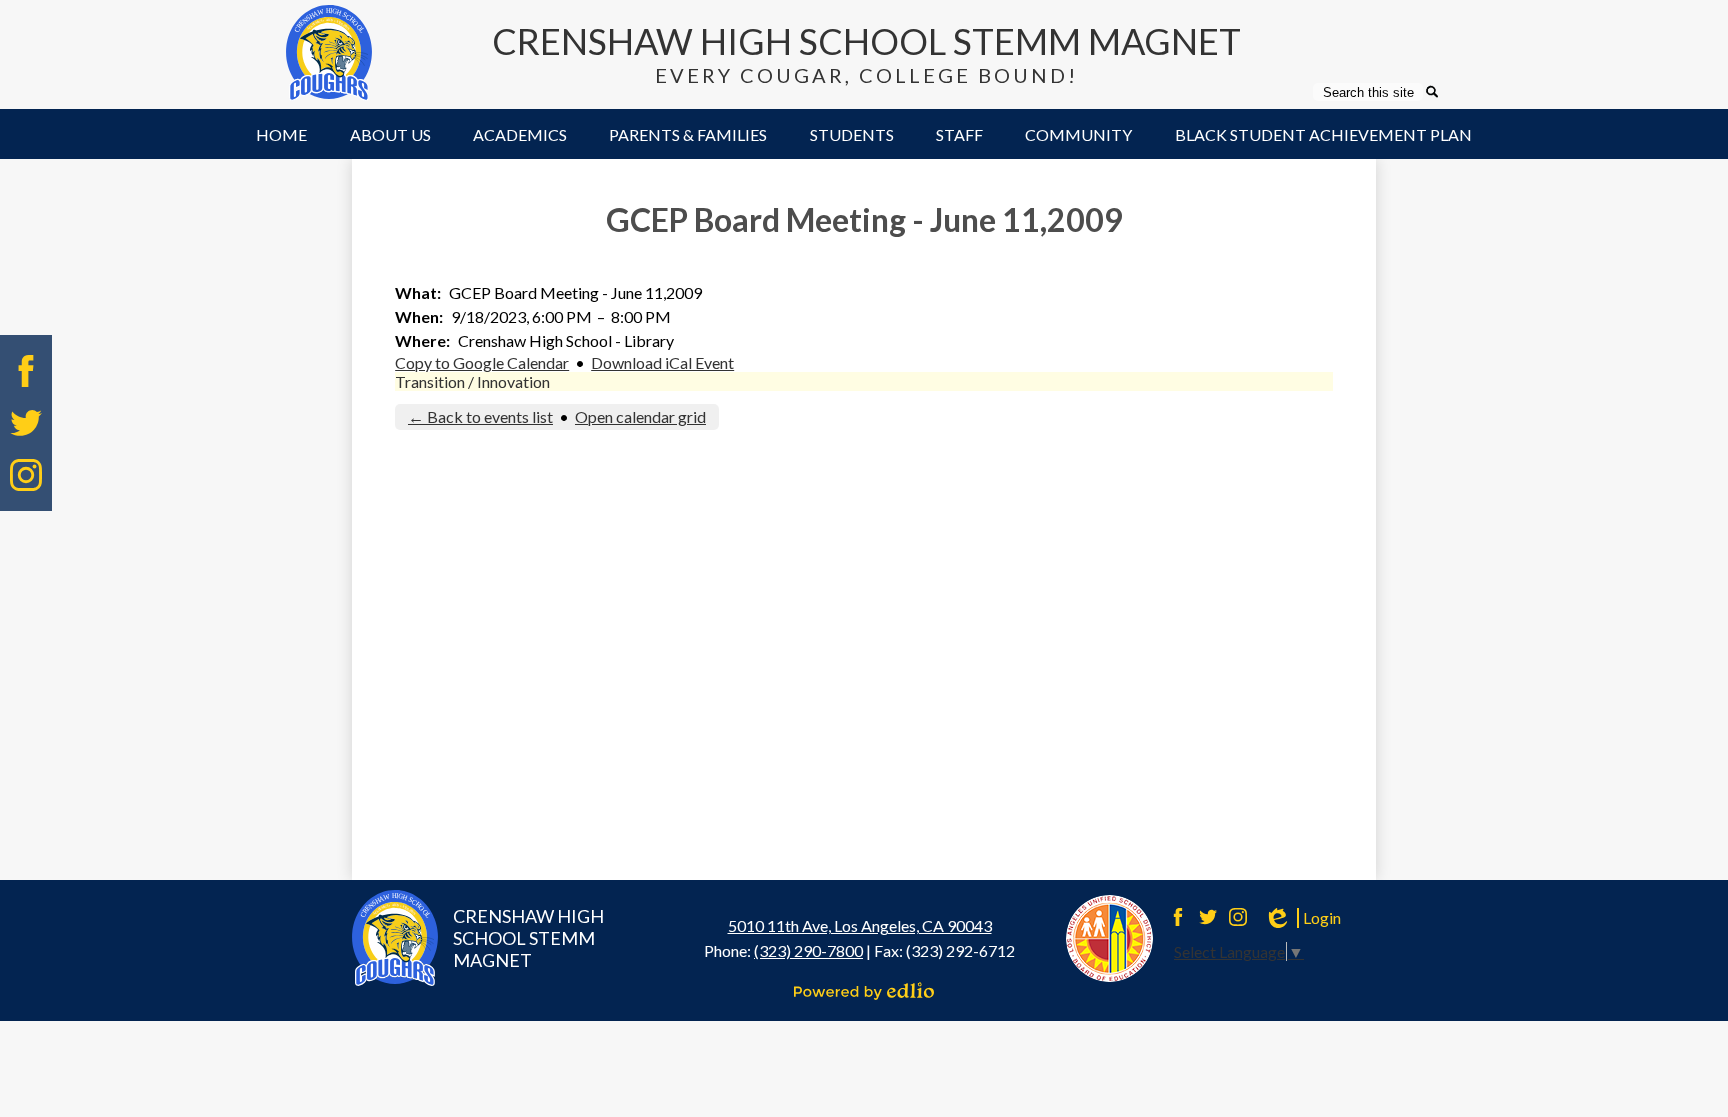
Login (1302, 918)
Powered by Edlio (864, 991)
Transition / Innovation (472, 381)
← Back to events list (480, 416)
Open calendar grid (640, 416)
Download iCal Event (662, 362)
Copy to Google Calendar (482, 362)
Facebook (26, 371)
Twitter (26, 423)
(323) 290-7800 (808, 950)
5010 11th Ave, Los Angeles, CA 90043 (860, 925)
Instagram (26, 475)
